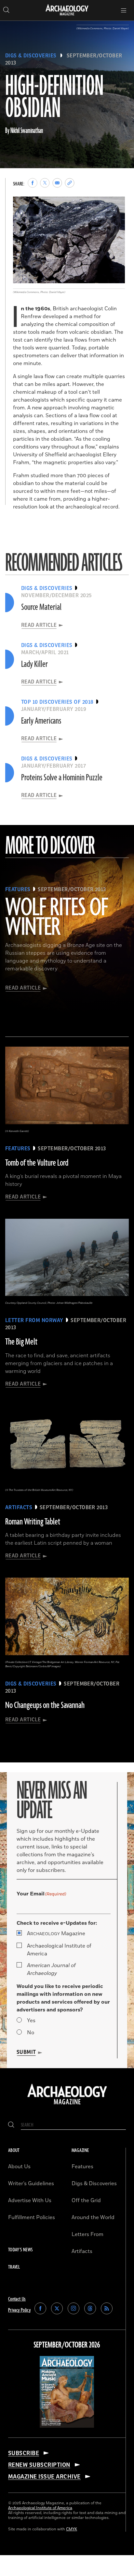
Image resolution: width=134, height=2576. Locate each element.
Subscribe (24, 2453)
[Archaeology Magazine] (67, 2105)
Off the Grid (86, 2201)
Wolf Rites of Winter (57, 918)
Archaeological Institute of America (59, 1950)
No (31, 2033)
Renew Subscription (39, 2465)
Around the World (93, 2217)
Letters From (87, 2234)
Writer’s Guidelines (31, 2184)
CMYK (72, 2529)
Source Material (41, 607)
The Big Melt (21, 1342)
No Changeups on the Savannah (45, 1705)
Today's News (20, 2250)
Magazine (56, 1934)
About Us (19, 2167)
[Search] (11, 2125)
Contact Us (17, 2299)
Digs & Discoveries (31, 56)
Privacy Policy (19, 2310)
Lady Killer (34, 664)
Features (82, 2167)
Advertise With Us (30, 2201)
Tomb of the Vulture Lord (37, 1163)
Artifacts (82, 2251)
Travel (14, 2267)
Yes (31, 2021)
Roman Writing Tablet (33, 1522)
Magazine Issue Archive (44, 2477)
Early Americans (41, 721)
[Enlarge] (116, 205)
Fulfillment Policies (32, 2217)
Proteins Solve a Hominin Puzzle (62, 778)
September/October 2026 (67, 2345)
